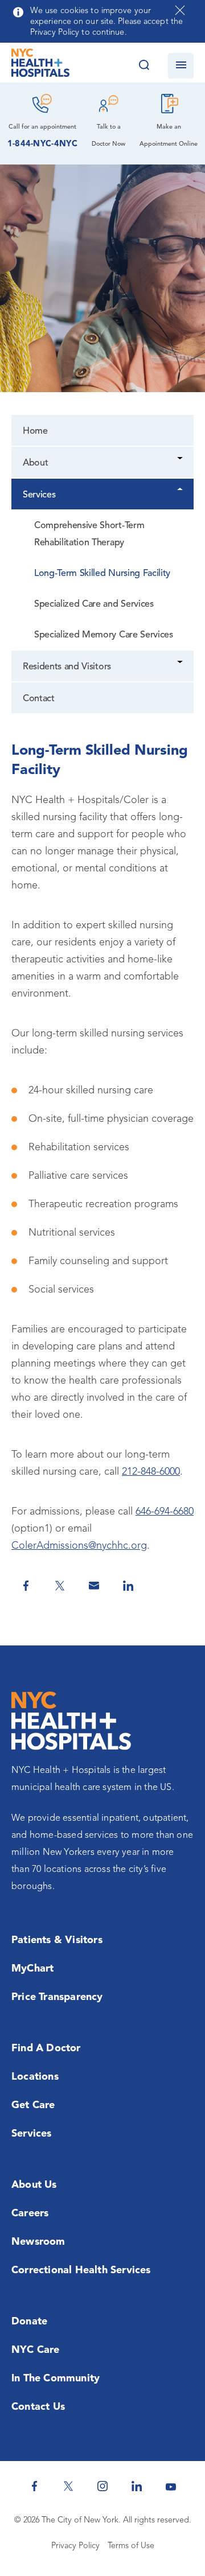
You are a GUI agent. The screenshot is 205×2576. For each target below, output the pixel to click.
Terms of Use (131, 2546)
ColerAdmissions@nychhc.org (79, 1546)
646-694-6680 (165, 1512)
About (35, 463)
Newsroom (38, 2242)
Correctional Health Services (81, 2270)
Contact (39, 699)
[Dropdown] (181, 460)
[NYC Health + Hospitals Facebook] (34, 2486)
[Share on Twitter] (60, 1586)
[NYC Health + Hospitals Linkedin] (137, 2486)
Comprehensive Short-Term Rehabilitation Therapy (89, 534)
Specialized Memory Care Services (104, 635)
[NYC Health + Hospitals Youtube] (171, 2486)
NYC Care (36, 2350)
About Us (34, 2185)
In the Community (56, 2379)
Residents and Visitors (67, 667)
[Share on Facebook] (26, 1586)
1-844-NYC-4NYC (42, 144)
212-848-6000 (151, 1472)
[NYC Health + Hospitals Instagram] (102, 2486)
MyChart (32, 1969)
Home (35, 431)
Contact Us (38, 2407)
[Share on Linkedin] (128, 1586)
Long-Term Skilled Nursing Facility (102, 574)
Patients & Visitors (57, 1940)
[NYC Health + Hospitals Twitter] (68, 2486)
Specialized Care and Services (94, 604)
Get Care (33, 2105)
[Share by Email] (94, 1586)
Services (39, 495)
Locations (35, 2077)
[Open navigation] (181, 66)
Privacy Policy (75, 2546)
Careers (30, 2213)
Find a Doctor (46, 2048)
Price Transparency (57, 1997)
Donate (29, 2322)
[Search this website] (144, 66)
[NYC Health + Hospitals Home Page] (40, 65)
